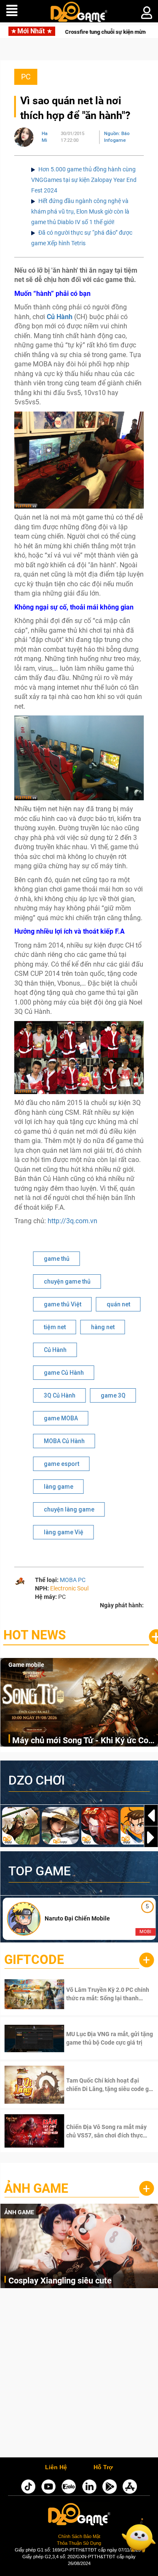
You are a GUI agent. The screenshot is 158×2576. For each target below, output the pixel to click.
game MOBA (61, 1418)
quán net (118, 1304)
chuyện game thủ (67, 1281)
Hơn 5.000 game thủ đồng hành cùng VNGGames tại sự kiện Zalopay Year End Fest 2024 (84, 180)
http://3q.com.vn (72, 1221)
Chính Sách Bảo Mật (79, 2536)
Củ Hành (55, 1350)
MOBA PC (73, 1580)
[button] (151, 1837)
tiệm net (55, 1327)
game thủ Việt (63, 1304)
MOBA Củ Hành (64, 1441)
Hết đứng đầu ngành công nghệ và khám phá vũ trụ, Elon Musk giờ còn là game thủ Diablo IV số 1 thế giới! (80, 211)
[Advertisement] (79, 2375)
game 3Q (113, 1395)
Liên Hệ (56, 2468)
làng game (59, 1487)
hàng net (103, 1327)
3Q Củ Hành (60, 1395)
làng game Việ (64, 1532)
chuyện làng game (69, 1509)
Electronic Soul (69, 1588)
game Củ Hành (64, 1373)
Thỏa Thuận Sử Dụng (79, 2543)
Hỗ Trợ (103, 2468)
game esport (62, 1464)
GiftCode (34, 1960)
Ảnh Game (36, 2188)
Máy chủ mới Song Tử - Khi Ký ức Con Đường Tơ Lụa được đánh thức (83, 1741)
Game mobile (26, 1665)
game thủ (57, 1259)
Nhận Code (98, 1994)
